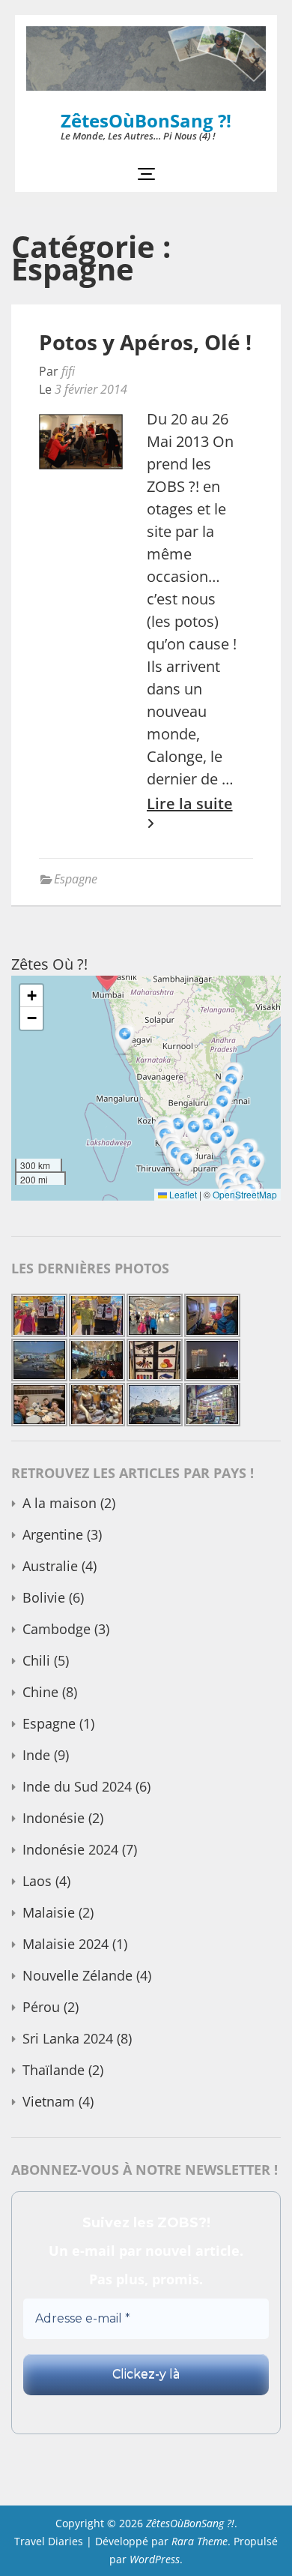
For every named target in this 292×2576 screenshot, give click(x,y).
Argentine (53, 1534)
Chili (36, 1660)
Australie (50, 1566)
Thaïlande (54, 2070)
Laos (37, 1881)
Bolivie (44, 1597)
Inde (36, 1755)
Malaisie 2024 (66, 1944)
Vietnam (49, 2101)
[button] (256, 1168)
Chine (40, 1692)
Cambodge (57, 1629)
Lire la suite (190, 804)
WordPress (155, 2559)
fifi (68, 371)
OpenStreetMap (245, 1194)
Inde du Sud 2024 (77, 1786)
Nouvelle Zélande (77, 1975)
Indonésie (54, 1818)
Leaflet (182, 1194)
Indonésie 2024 (70, 1849)
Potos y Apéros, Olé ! (145, 342)
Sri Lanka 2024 (68, 2038)
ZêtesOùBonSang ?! (146, 120)
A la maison (60, 1503)
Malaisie (49, 1912)
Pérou (41, 2007)
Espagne (76, 879)
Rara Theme (200, 2541)
